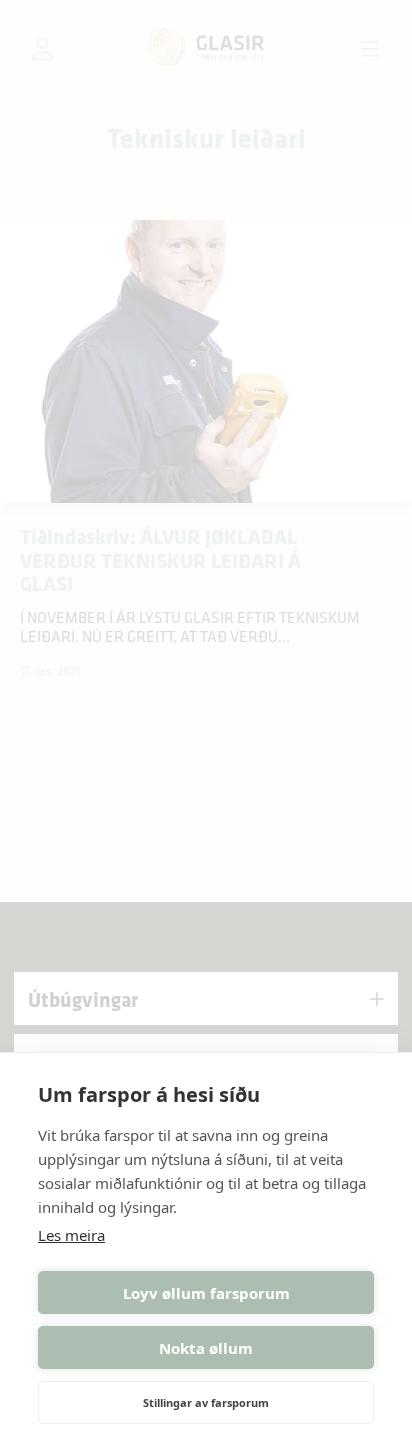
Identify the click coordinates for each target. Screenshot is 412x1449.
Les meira (71, 1235)
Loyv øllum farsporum (206, 1293)
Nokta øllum (206, 1348)
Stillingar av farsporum (206, 1402)
